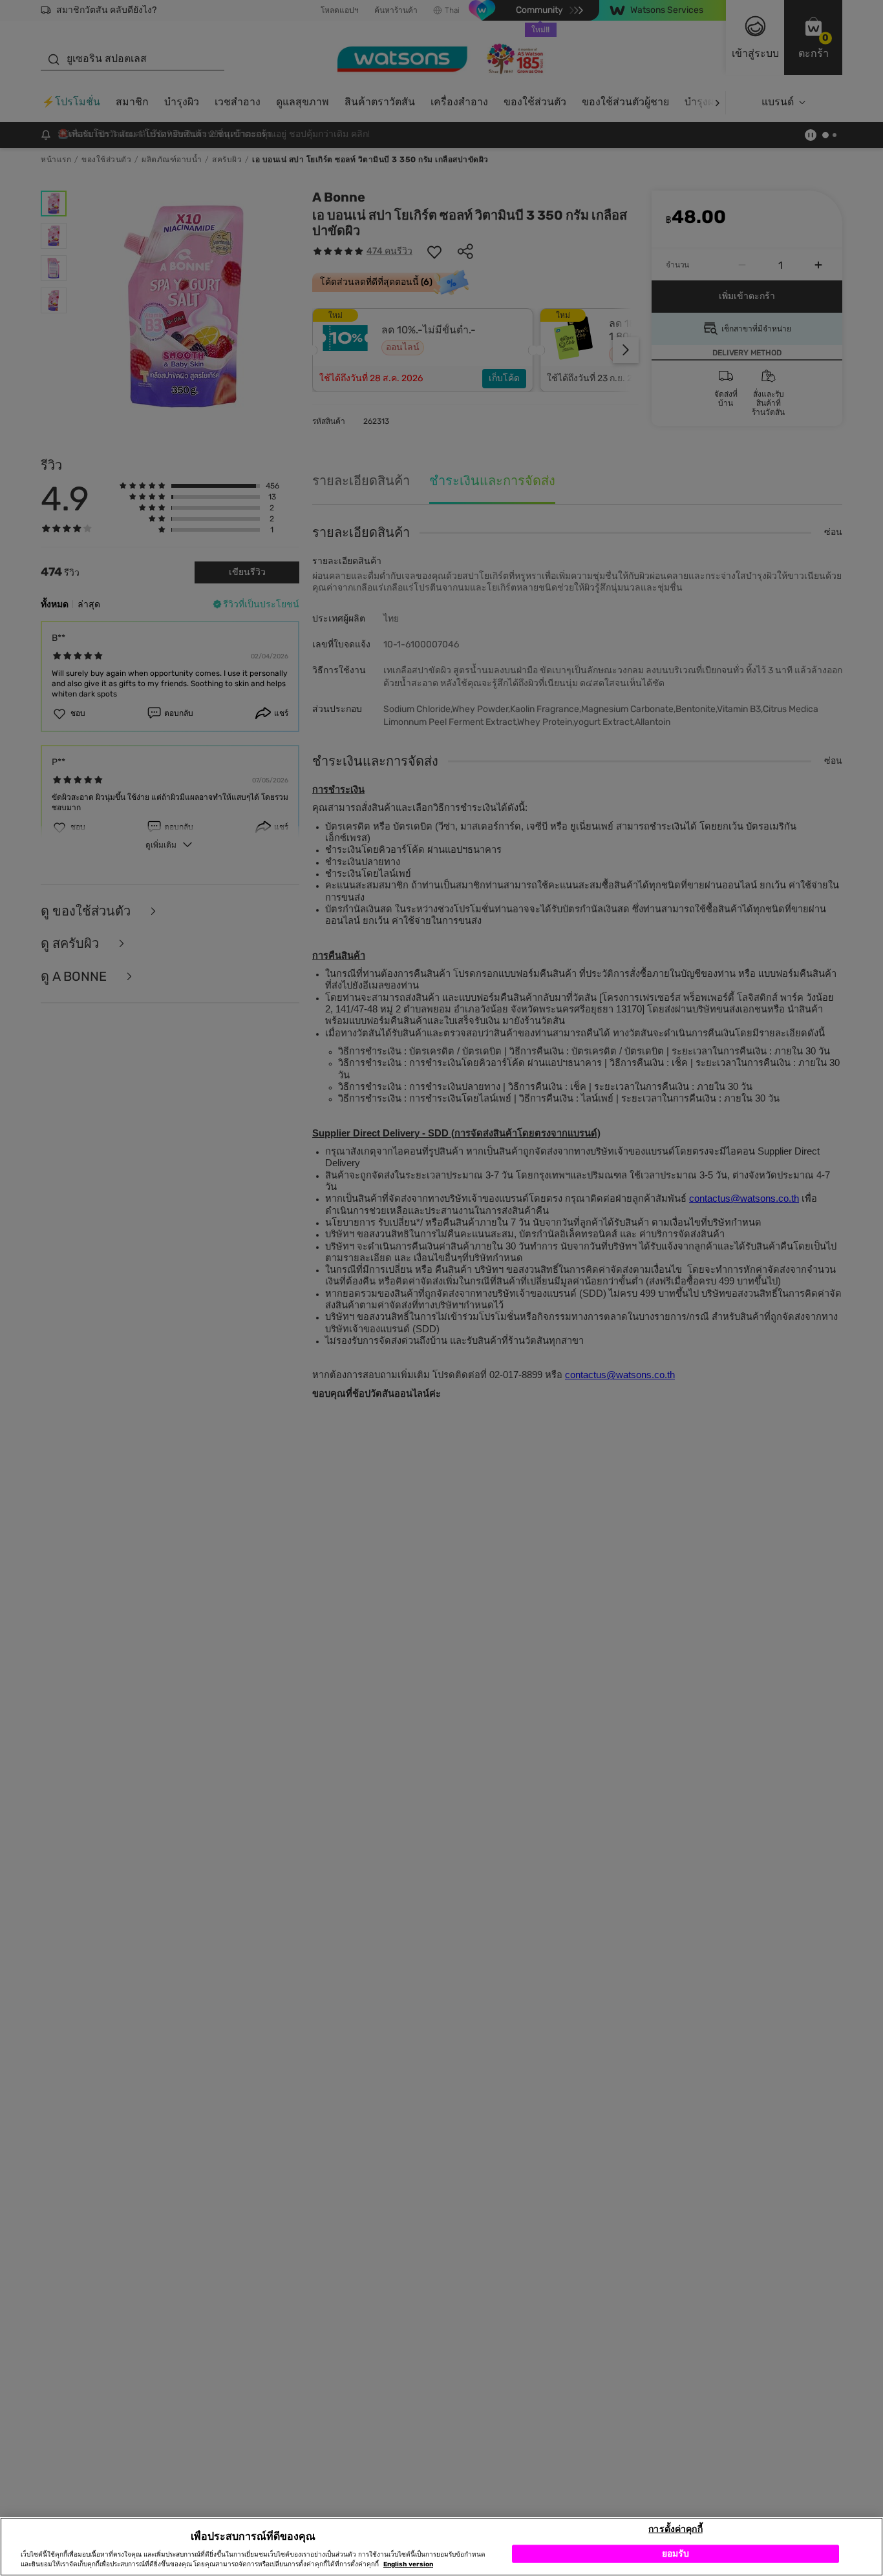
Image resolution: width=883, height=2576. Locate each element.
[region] (441, 2547)
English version (408, 2564)
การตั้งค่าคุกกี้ (675, 2529)
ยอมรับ (676, 2553)
